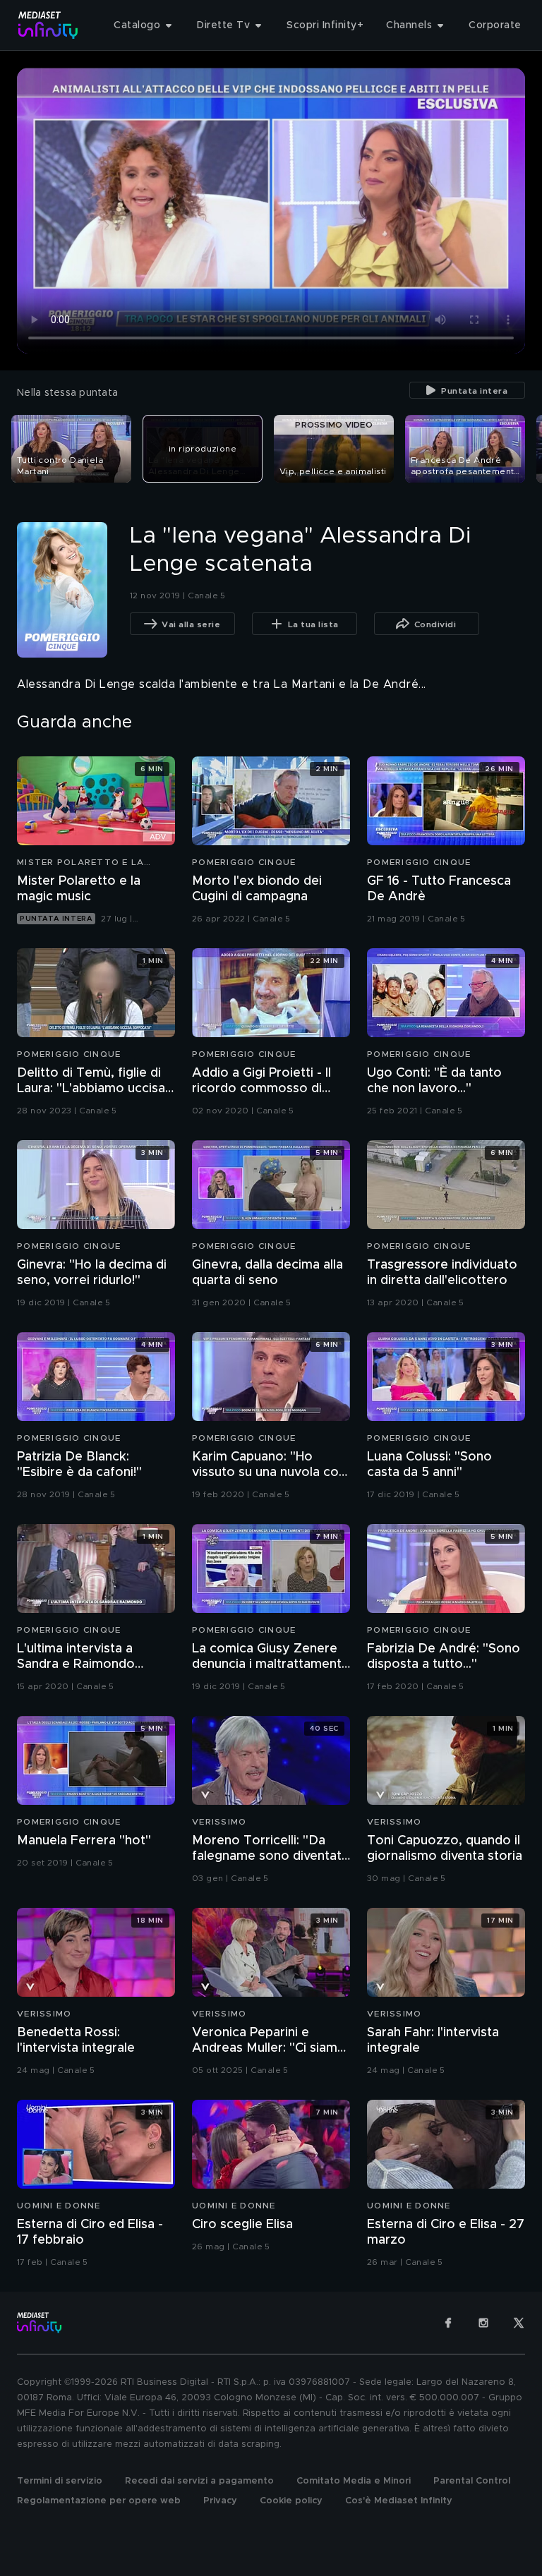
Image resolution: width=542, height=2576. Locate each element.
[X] (519, 2323)
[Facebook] (448, 2323)
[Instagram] (483, 2323)
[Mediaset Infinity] (48, 25)
